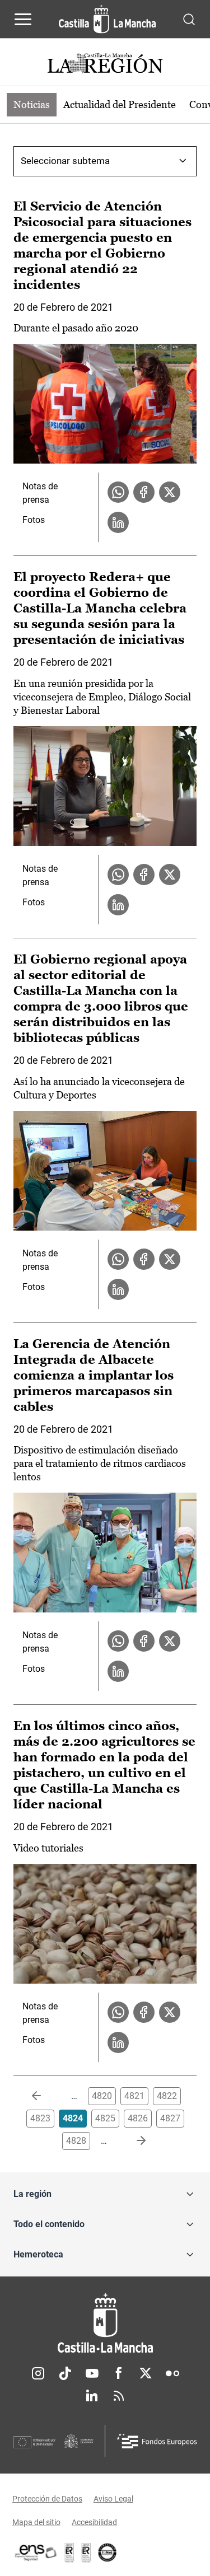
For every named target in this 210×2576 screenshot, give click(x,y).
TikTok (65, 2373)
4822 (167, 2096)
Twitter (146, 2373)
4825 (105, 2118)
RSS (119, 2396)
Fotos (34, 520)
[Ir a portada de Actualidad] (105, 65)
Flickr (172, 2373)
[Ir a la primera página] (45, 2096)
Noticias (32, 104)
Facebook (119, 2373)
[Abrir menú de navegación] (23, 19)
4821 (134, 2096)
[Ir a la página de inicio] (107, 19)
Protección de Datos (47, 2499)
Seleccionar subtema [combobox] (65, 161)
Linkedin (92, 2396)
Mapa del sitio (36, 2522)
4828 (76, 2141)
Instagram (38, 2373)
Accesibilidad (94, 2522)
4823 (40, 2118)
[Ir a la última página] (132, 2141)
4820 (102, 2096)
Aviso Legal (113, 2499)
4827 (170, 2118)
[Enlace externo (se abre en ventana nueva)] (86, 2552)
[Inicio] (105, 2323)
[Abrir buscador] (189, 19)
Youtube (92, 2373)
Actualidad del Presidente (120, 104)
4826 (138, 2118)
